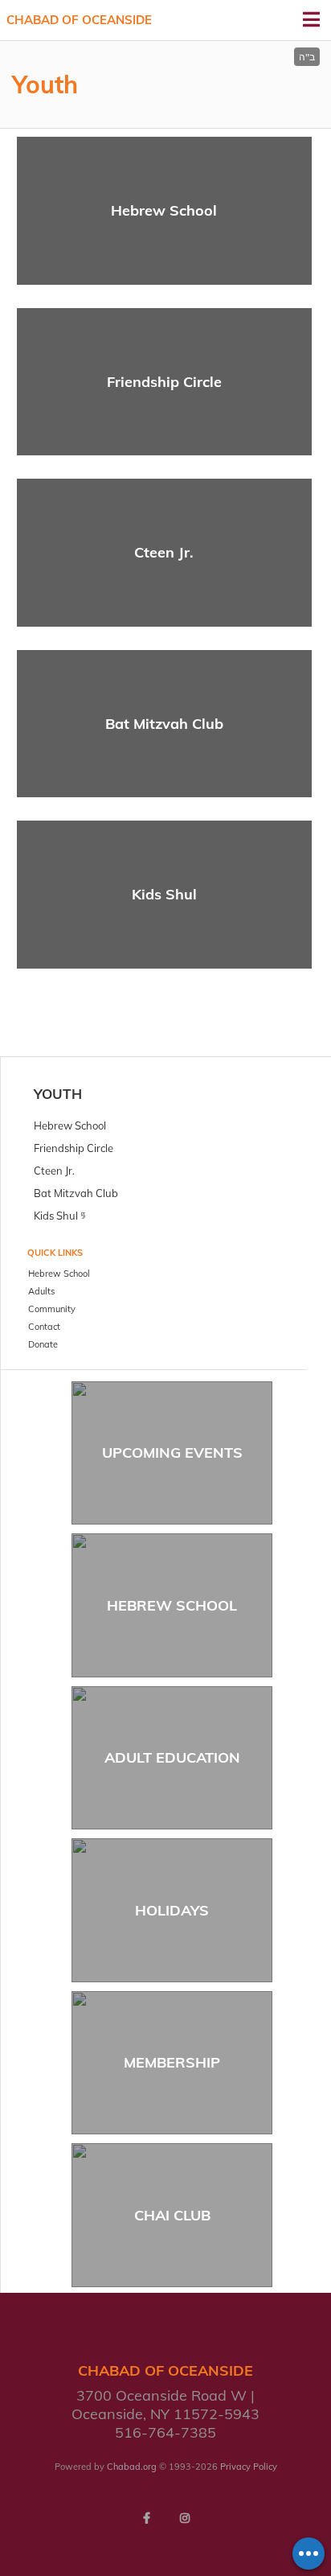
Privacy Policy (249, 2467)
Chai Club (172, 2215)
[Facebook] (146, 2518)
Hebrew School (164, 210)
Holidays (172, 1910)
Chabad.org (132, 2467)
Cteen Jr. (164, 552)
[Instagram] (185, 2518)
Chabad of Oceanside (79, 20)
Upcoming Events (172, 1453)
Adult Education (172, 1757)
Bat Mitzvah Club (164, 724)
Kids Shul (164, 894)
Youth (58, 1094)
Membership (172, 2062)
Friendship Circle (164, 382)
